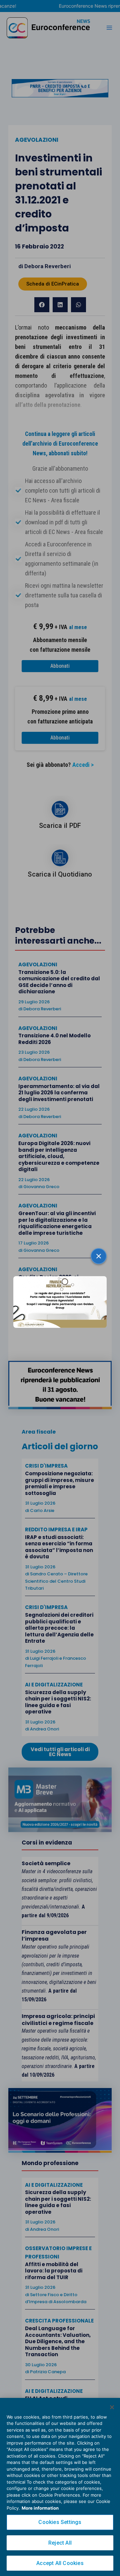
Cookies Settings (60, 2522)
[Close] (112, 2407)
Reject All (60, 2543)
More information (40, 2508)
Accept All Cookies (60, 2563)
